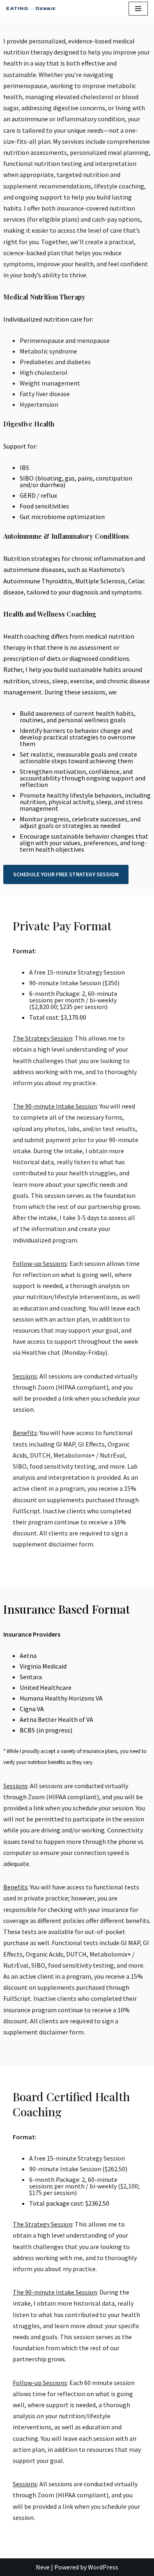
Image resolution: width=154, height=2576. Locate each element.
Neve (43, 2567)
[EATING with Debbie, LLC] (33, 9)
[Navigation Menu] (138, 9)
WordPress (103, 2567)
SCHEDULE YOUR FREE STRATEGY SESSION (66, 874)
